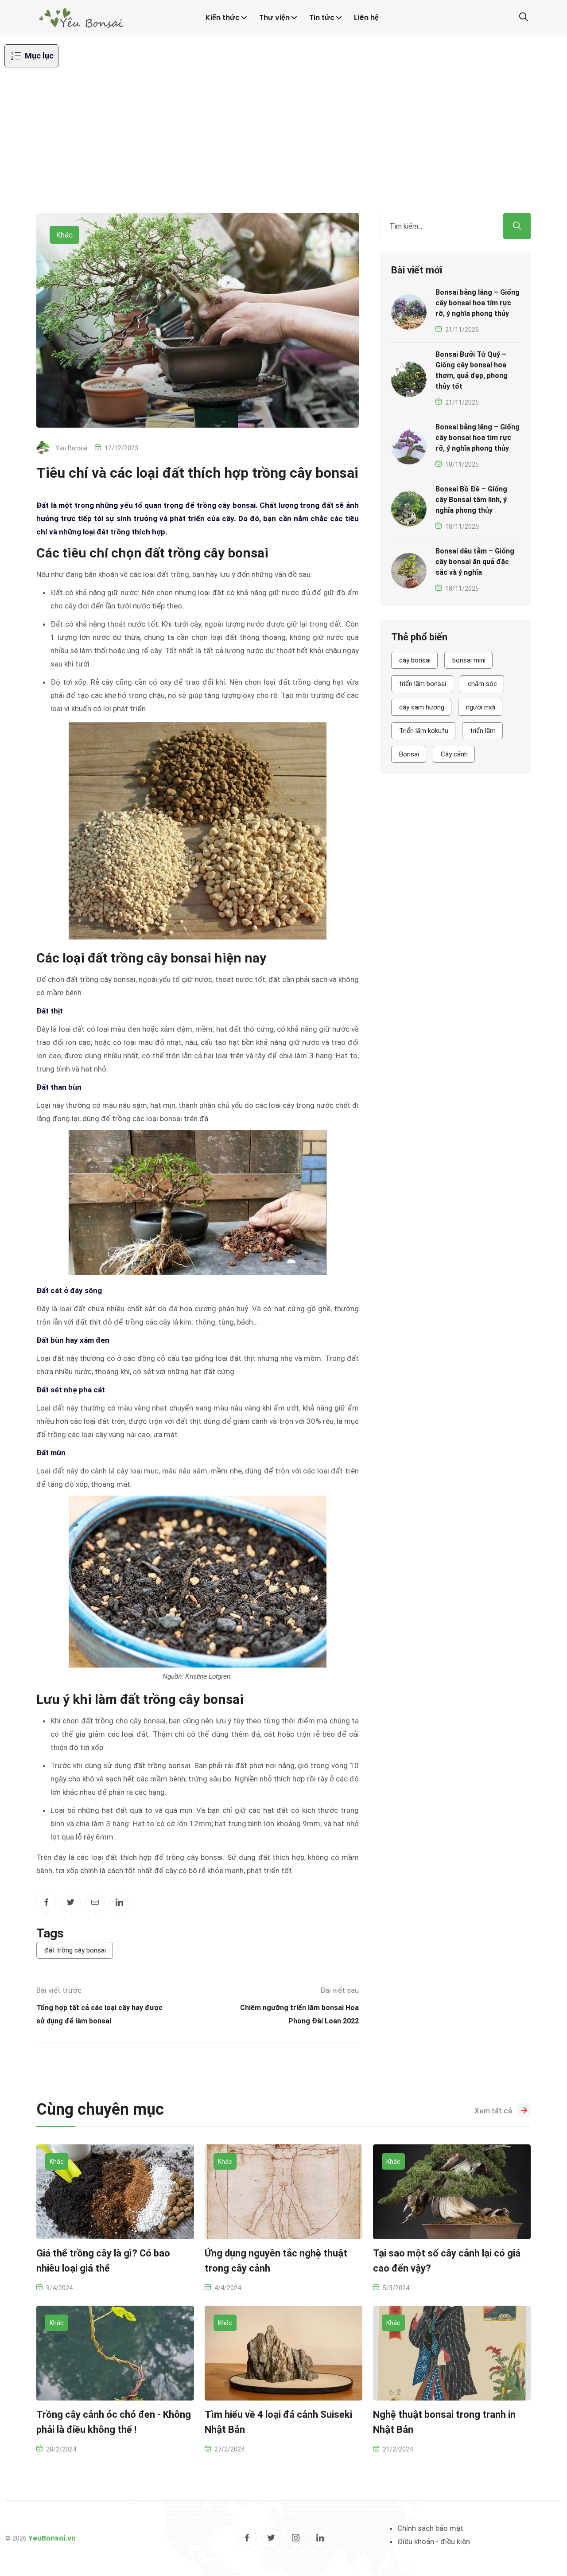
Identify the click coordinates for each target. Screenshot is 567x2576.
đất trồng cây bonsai (75, 1950)
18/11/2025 (462, 464)
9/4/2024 (59, 2288)
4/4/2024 (228, 2288)
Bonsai (409, 754)
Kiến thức (223, 18)
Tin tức (322, 18)
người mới (481, 707)
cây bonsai (415, 660)
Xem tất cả (493, 2111)
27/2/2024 (229, 2449)
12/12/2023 (121, 448)
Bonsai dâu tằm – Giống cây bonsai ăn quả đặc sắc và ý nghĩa (475, 562)
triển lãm (483, 731)
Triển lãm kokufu (424, 731)
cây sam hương (422, 707)
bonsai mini (469, 660)
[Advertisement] (283, 146)
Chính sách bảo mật (430, 2528)
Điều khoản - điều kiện (434, 2541)
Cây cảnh (454, 754)
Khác (64, 235)
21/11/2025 (462, 330)
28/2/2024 (61, 2449)
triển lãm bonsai (423, 684)
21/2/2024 (398, 2449)
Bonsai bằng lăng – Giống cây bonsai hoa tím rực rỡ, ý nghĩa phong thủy (478, 303)
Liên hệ (366, 18)
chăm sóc (482, 684)
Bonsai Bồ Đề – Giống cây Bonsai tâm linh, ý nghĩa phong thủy (471, 500)
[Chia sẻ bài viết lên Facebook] (46, 1903)
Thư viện (274, 18)
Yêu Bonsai (71, 448)
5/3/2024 (396, 2288)
